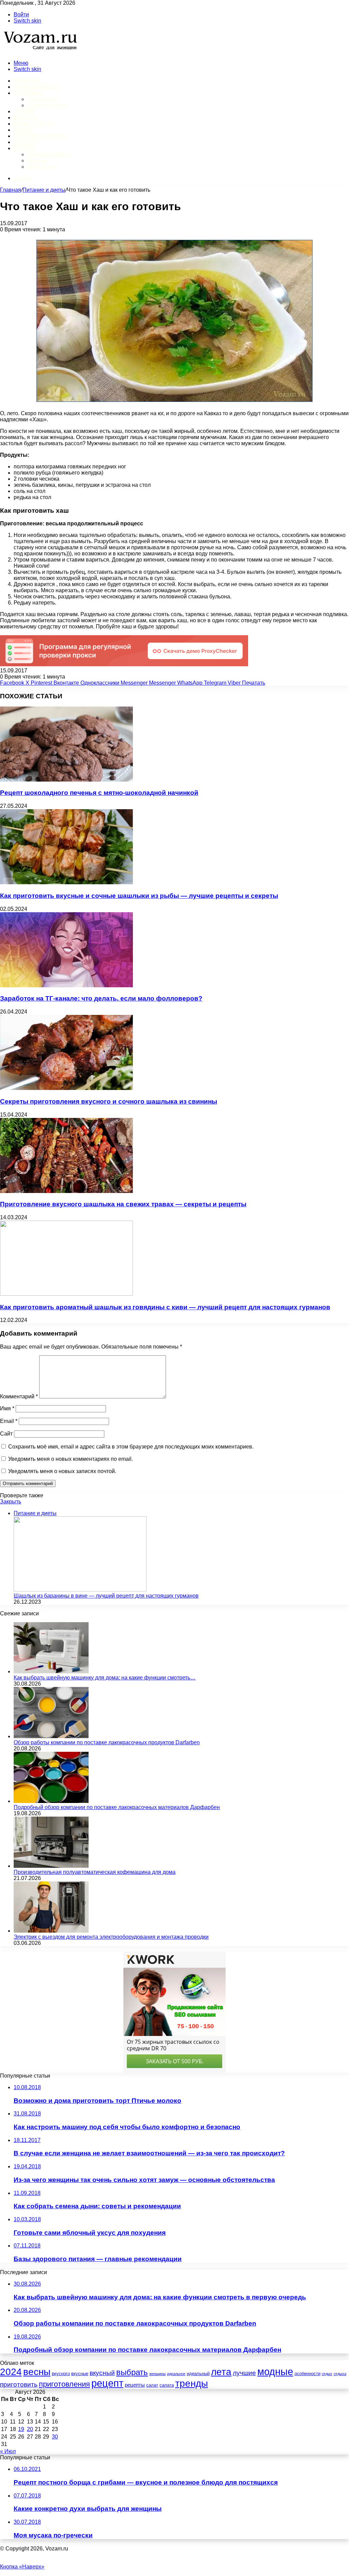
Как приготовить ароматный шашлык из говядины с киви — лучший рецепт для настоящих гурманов (165, 1307)
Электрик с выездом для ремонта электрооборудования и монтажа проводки (111, 1937)
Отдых (23, 130)
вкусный (102, 2373)
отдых (327, 2374)
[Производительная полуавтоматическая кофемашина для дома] (51, 1866)
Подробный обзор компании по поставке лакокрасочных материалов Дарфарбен (117, 1807)
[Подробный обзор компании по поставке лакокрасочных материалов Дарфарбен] (51, 1801)
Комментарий (19, 1396)
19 (21, 2429)
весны (37, 2372)
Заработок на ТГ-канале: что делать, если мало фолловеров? (101, 998)
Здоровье (28, 93)
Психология (42, 99)
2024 (11, 2372)
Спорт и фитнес (47, 105)
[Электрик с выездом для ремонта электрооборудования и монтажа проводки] (51, 1931)
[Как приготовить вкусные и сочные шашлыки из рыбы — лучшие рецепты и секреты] (66, 882)
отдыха (340, 2374)
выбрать (132, 2372)
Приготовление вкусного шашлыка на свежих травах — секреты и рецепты (123, 1204)
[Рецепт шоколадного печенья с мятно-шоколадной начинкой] (66, 780)
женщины (157, 2374)
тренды (192, 2383)
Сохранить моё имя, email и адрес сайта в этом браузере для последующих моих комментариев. (131, 1447)
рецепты (135, 2385)
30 (55, 2437)
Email (9, 1421)
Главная (11, 190)
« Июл (8, 2451)
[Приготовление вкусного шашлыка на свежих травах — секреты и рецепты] (66, 1191)
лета (221, 2372)
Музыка (37, 161)
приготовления (64, 2384)
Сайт (6, 1434)
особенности (307, 2374)
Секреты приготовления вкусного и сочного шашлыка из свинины (109, 1101)
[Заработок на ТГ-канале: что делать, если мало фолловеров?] (66, 985)
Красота (26, 118)
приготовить (19, 2384)
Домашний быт (37, 87)
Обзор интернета (49, 154)
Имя (7, 1408)
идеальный (198, 2374)
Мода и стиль (34, 124)
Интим (24, 111)
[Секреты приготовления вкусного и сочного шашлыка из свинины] (66, 1088)
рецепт (107, 2383)
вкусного (61, 2374)
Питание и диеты (40, 136)
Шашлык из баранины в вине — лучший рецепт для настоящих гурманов (106, 1596)
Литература (42, 167)
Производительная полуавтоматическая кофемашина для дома (95, 1872)
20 (30, 2429)
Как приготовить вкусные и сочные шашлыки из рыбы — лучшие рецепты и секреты (139, 896)
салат (152, 2385)
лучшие (244, 2373)
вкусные (80, 2374)
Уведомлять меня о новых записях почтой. (62, 1471)
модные (275, 2372)
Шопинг (26, 142)
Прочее (25, 148)
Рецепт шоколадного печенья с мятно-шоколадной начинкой (99, 793)
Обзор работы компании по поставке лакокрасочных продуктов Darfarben (107, 1742)
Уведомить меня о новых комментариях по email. (71, 1459)
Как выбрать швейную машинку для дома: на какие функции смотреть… (105, 1678)
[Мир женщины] (39, 51)
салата (167, 2385)
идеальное (176, 2374)
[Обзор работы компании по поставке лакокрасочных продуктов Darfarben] (51, 1736)
